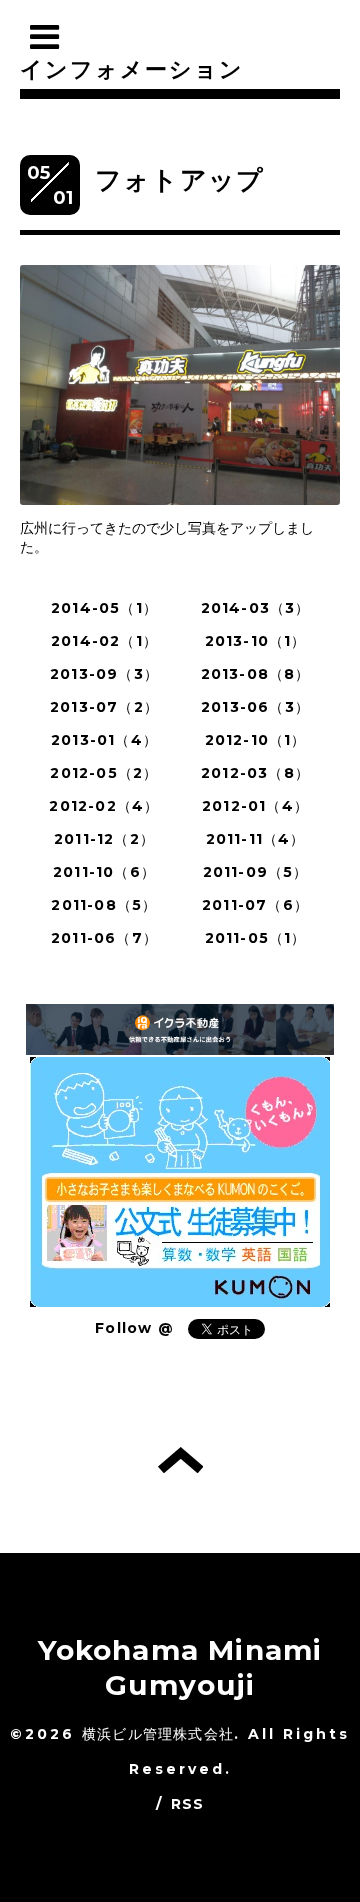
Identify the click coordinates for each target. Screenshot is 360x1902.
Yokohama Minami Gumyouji (180, 1667)
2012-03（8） (255, 773)
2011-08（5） (104, 905)
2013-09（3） (104, 674)
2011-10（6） (104, 872)
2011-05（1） (256, 938)
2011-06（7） (104, 938)
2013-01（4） (104, 740)
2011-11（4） (256, 839)
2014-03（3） (256, 608)
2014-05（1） (104, 608)
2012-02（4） (104, 806)
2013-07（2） (104, 707)
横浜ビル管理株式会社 (158, 1734)
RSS (188, 1804)
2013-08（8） (256, 674)
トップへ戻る (180, 1460)
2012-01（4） (255, 806)
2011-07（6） (255, 905)
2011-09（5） (256, 872)
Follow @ (134, 1328)
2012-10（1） (256, 740)
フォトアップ (179, 180)
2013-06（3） (255, 707)
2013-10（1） (256, 641)
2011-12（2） (104, 839)
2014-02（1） (104, 641)
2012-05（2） (104, 773)
